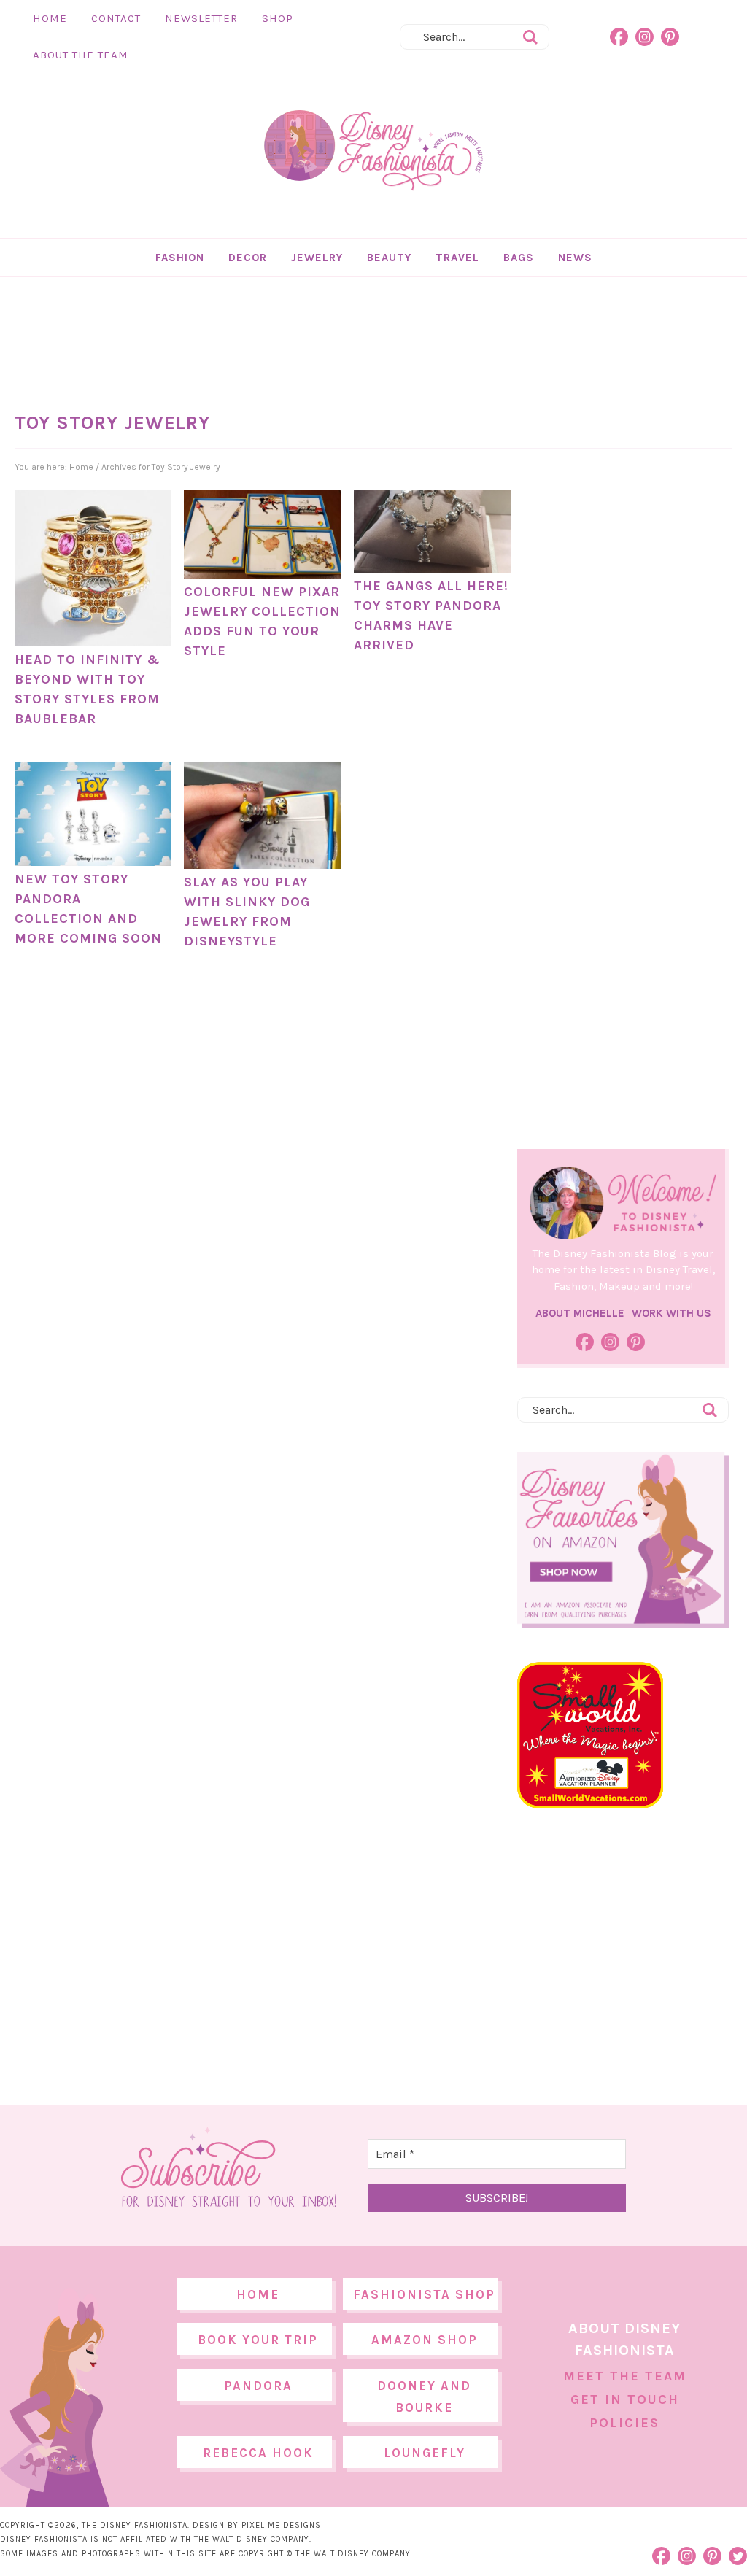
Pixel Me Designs (281, 2525)
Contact (116, 18)
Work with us (671, 1313)
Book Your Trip (258, 2340)
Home (50, 18)
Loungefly (425, 2453)
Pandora (258, 2386)
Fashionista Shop (424, 2294)
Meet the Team (625, 2376)
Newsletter (201, 18)
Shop (278, 18)
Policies (624, 2423)
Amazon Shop (425, 2340)
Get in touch (625, 2399)
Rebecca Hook (258, 2453)
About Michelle (580, 1313)
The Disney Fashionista (373, 151)
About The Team (81, 55)
